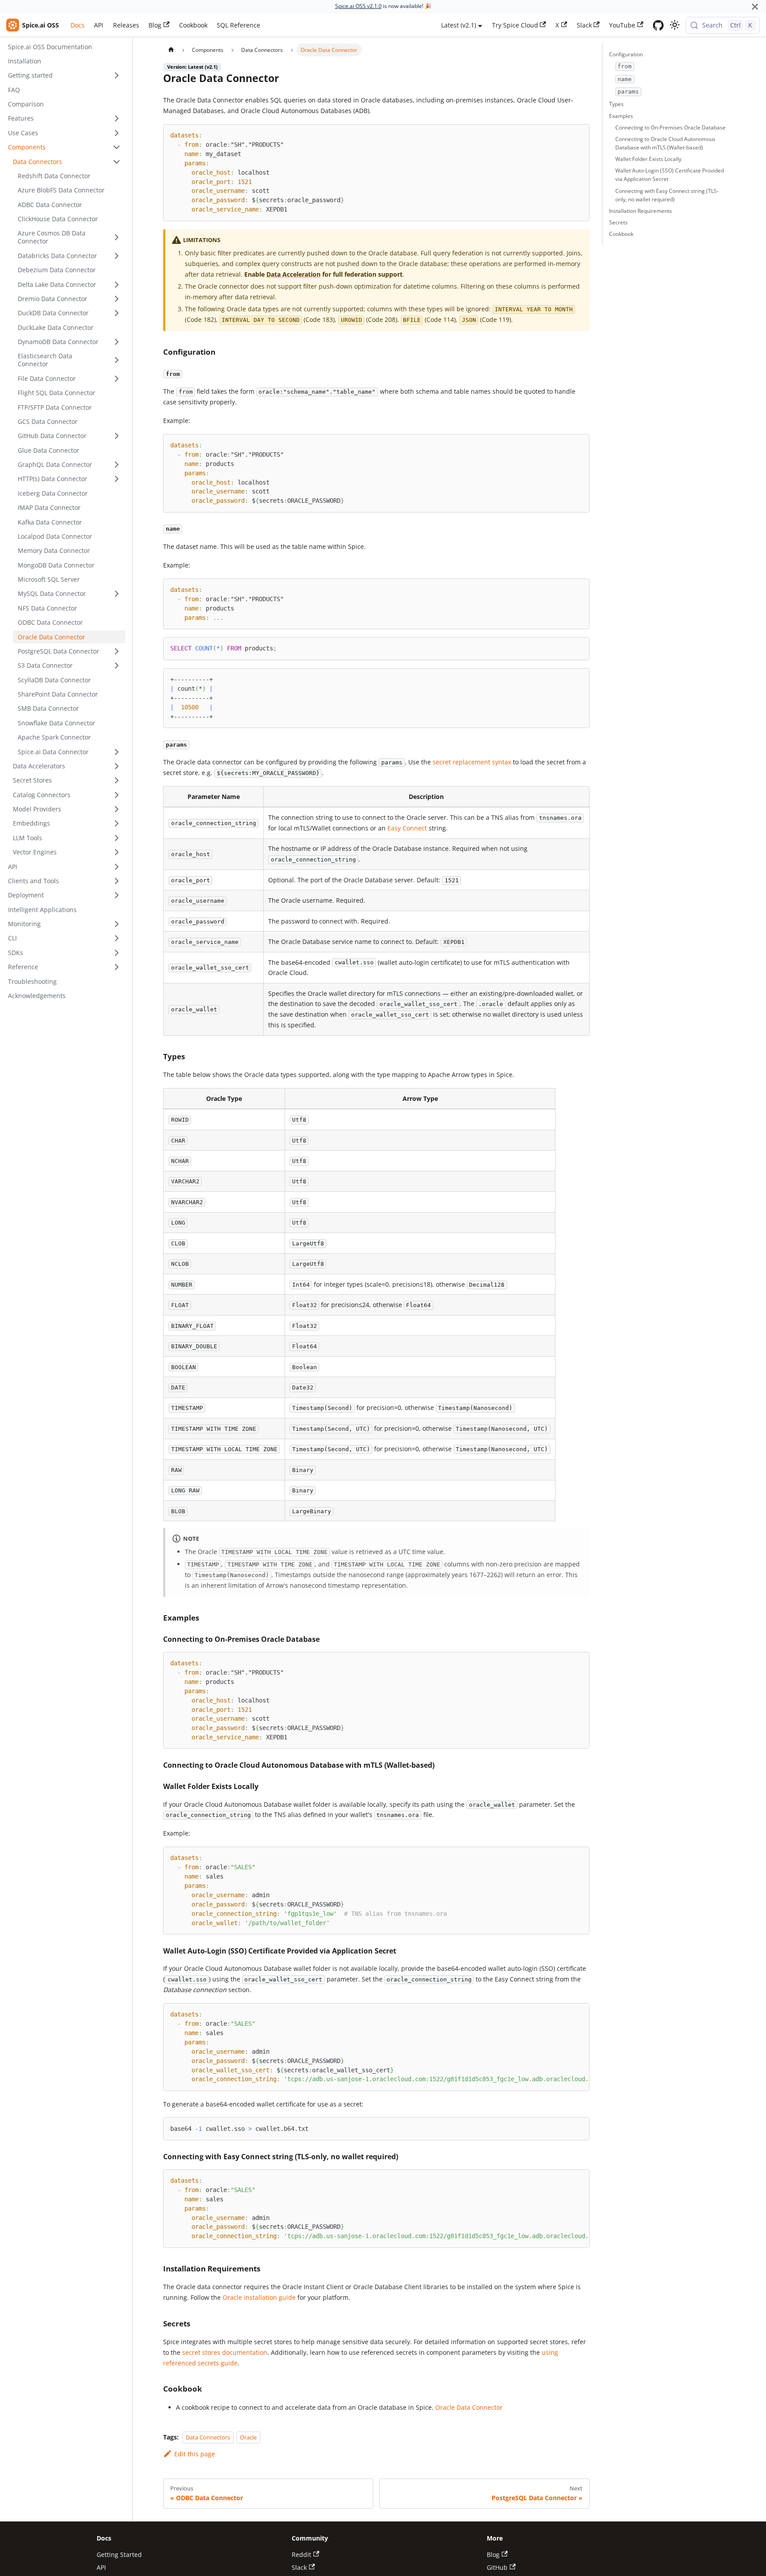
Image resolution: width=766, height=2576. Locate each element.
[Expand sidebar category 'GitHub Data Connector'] (117, 436)
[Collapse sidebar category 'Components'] (117, 147)
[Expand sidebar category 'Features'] (117, 119)
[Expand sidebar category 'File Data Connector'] (117, 378)
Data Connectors (208, 2437)
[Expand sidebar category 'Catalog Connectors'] (117, 795)
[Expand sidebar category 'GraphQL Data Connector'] (117, 465)
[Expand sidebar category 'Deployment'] (117, 895)
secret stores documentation (225, 2352)
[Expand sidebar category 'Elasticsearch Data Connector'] (117, 360)
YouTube (622, 25)
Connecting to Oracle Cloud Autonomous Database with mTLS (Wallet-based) (665, 143)
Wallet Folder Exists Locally (648, 159)
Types (616, 104)
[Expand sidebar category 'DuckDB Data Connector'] (117, 313)
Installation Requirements (641, 211)
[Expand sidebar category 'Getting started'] (117, 76)
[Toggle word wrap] (565, 2014)
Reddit (301, 2554)
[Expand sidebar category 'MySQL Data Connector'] (117, 594)
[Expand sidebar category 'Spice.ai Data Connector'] (117, 752)
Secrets (618, 222)
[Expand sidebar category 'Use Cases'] (117, 133)
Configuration (626, 54)
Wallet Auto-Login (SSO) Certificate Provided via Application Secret (670, 175)
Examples (621, 116)
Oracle (248, 2437)
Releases (126, 25)
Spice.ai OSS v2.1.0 (358, 6)
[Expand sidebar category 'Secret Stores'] (117, 781)
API (99, 25)
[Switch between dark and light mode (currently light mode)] (674, 25)
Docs (78, 25)
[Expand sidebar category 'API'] (117, 867)
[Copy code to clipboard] (579, 134)
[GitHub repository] (658, 25)
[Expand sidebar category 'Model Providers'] (117, 809)
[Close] (755, 6)
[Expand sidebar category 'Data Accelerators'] (117, 766)
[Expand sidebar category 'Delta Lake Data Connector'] (117, 284)
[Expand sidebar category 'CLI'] (117, 938)
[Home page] (171, 50)
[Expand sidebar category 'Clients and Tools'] (117, 881)
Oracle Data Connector (469, 2407)
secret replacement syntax (472, 762)
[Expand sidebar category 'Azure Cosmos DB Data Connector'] (117, 237)
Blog (155, 25)
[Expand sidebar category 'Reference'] (117, 967)
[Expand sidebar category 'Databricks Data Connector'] (117, 256)
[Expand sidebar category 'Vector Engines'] (117, 852)
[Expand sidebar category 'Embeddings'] (117, 824)
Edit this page (194, 2454)
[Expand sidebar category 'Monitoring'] (117, 924)
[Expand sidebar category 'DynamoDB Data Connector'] (117, 342)
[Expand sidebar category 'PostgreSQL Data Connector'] (117, 652)
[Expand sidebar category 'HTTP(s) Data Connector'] (117, 479)
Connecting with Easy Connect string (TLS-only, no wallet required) (667, 195)
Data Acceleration (293, 274)
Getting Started (119, 2554)
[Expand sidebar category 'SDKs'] (117, 953)
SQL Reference (238, 25)
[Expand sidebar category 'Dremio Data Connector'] (117, 299)
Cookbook (193, 25)
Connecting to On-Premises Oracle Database (670, 127)
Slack (584, 25)
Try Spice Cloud (515, 25)
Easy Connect (407, 828)
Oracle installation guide (259, 2297)
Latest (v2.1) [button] (459, 25)
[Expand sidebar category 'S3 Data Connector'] (117, 666)
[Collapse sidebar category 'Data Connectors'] (117, 162)
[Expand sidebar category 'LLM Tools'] (117, 838)
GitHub (497, 2567)
